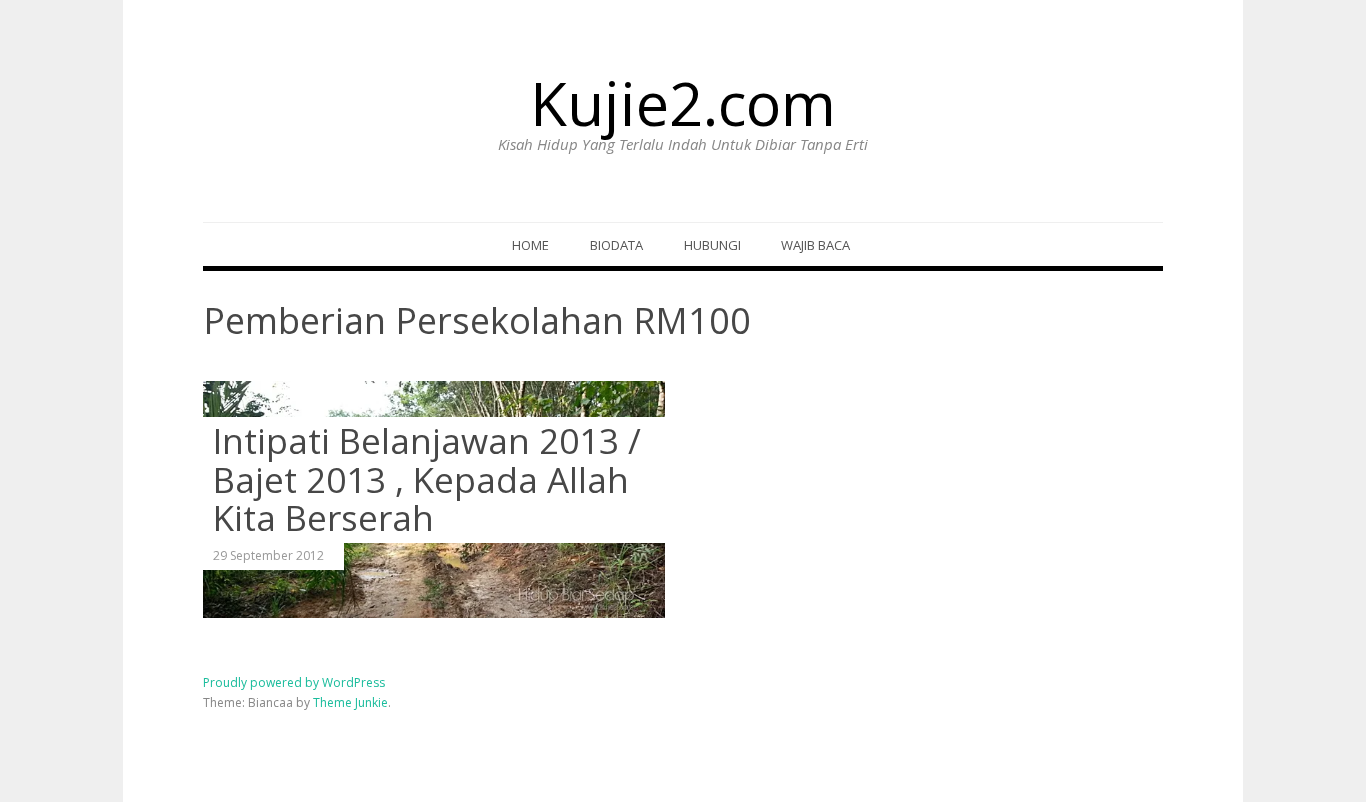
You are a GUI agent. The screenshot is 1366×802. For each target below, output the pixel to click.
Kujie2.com (683, 103)
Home (530, 245)
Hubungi (712, 245)
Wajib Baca (815, 245)
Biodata (616, 245)
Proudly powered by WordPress (294, 682)
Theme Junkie (350, 702)
